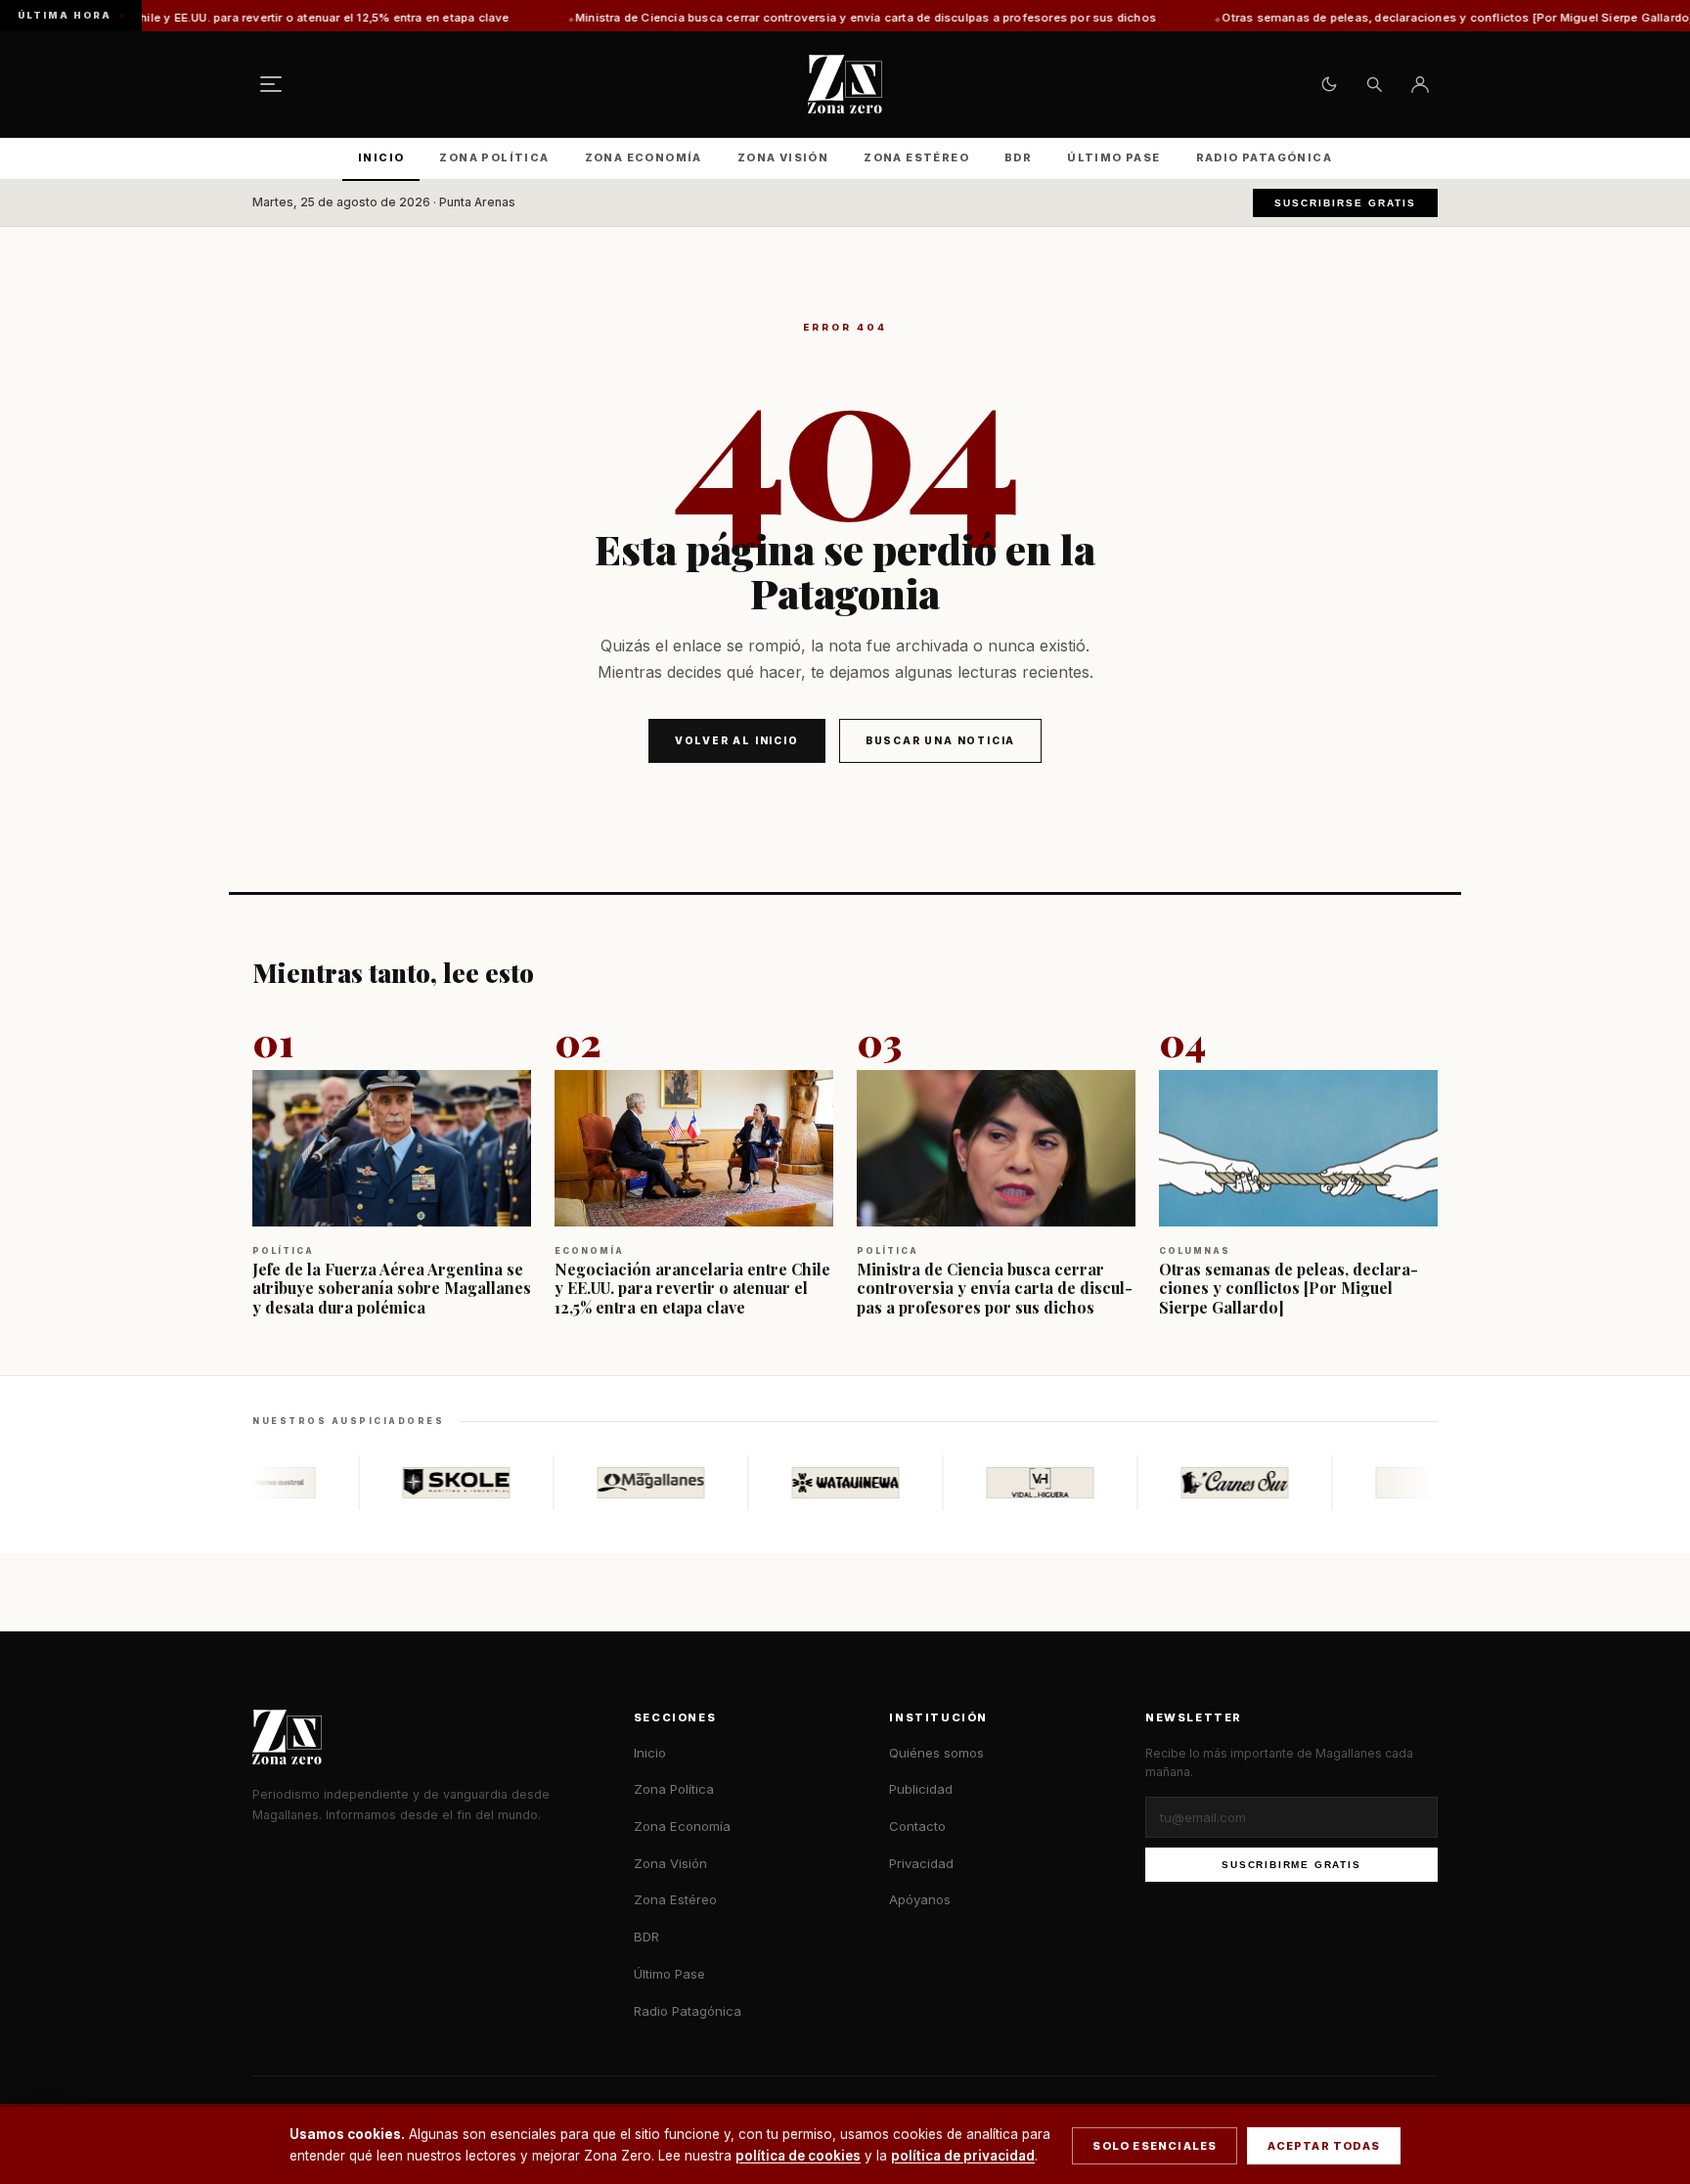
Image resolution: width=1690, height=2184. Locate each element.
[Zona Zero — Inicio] (845, 84)
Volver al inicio (737, 740)
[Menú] (271, 84)
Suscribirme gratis (1291, 1865)
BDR (1018, 157)
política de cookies (798, 2156)
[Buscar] (1374, 84)
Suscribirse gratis (1345, 203)
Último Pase (1113, 157)
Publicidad (921, 1789)
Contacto (917, 1826)
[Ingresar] (1420, 84)
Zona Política (494, 157)
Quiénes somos (936, 1753)
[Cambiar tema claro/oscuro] (1329, 84)
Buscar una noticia (940, 740)
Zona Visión (783, 157)
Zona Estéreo (916, 157)
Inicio (381, 157)
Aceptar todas (1324, 2146)
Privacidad (921, 1863)
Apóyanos (920, 1899)
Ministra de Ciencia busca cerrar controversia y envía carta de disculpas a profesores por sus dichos (754, 18)
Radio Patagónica (1264, 157)
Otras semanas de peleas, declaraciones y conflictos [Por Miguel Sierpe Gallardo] (1347, 18)
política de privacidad (963, 2156)
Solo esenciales (1155, 2146)
